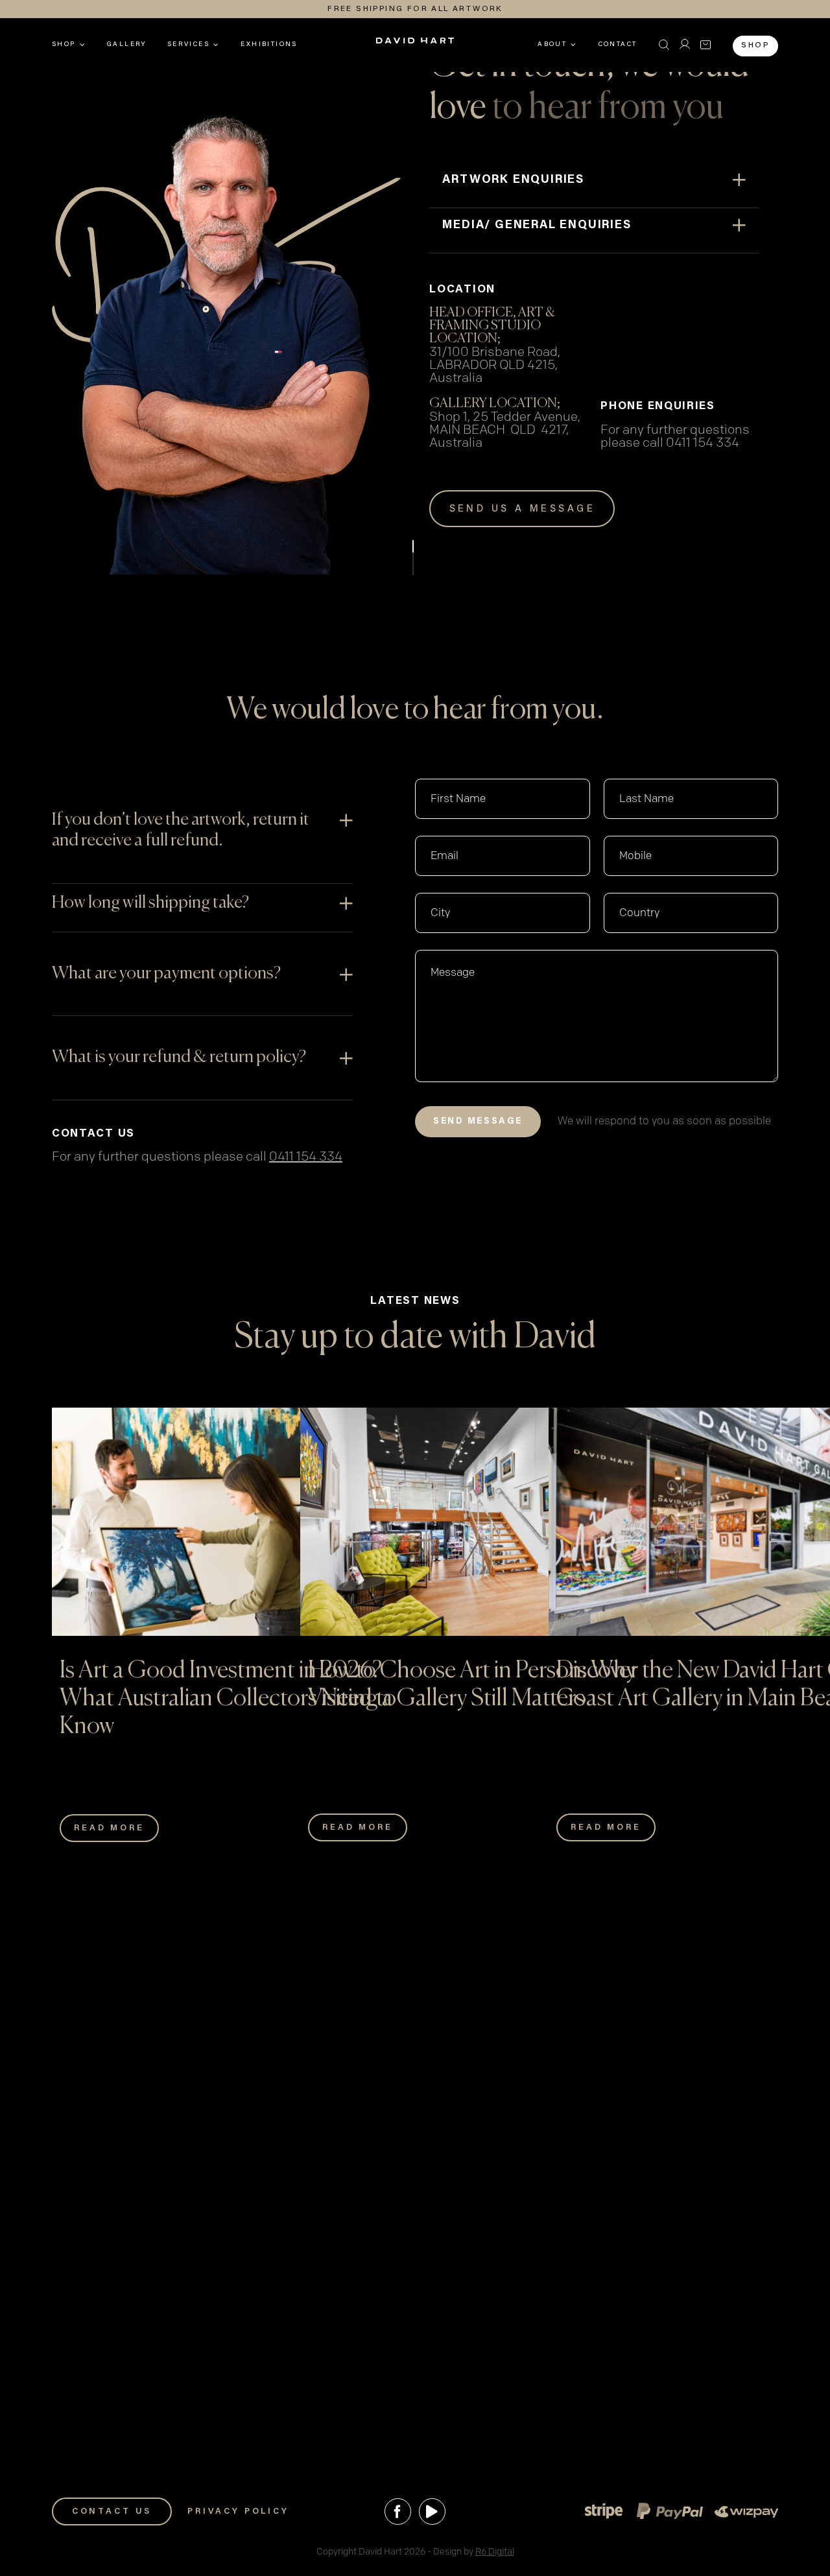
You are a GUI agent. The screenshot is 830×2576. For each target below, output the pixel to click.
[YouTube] (432, 2511)
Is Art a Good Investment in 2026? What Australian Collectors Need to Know (228, 1699)
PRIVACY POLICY (238, 2511)
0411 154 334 (703, 443)
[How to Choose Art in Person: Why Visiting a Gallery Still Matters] (477, 1522)
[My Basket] (705, 45)
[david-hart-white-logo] (415, 45)
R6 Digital (495, 2552)
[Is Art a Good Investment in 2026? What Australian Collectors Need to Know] (229, 1522)
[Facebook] (398, 2511)
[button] (664, 45)
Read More (109, 1828)
